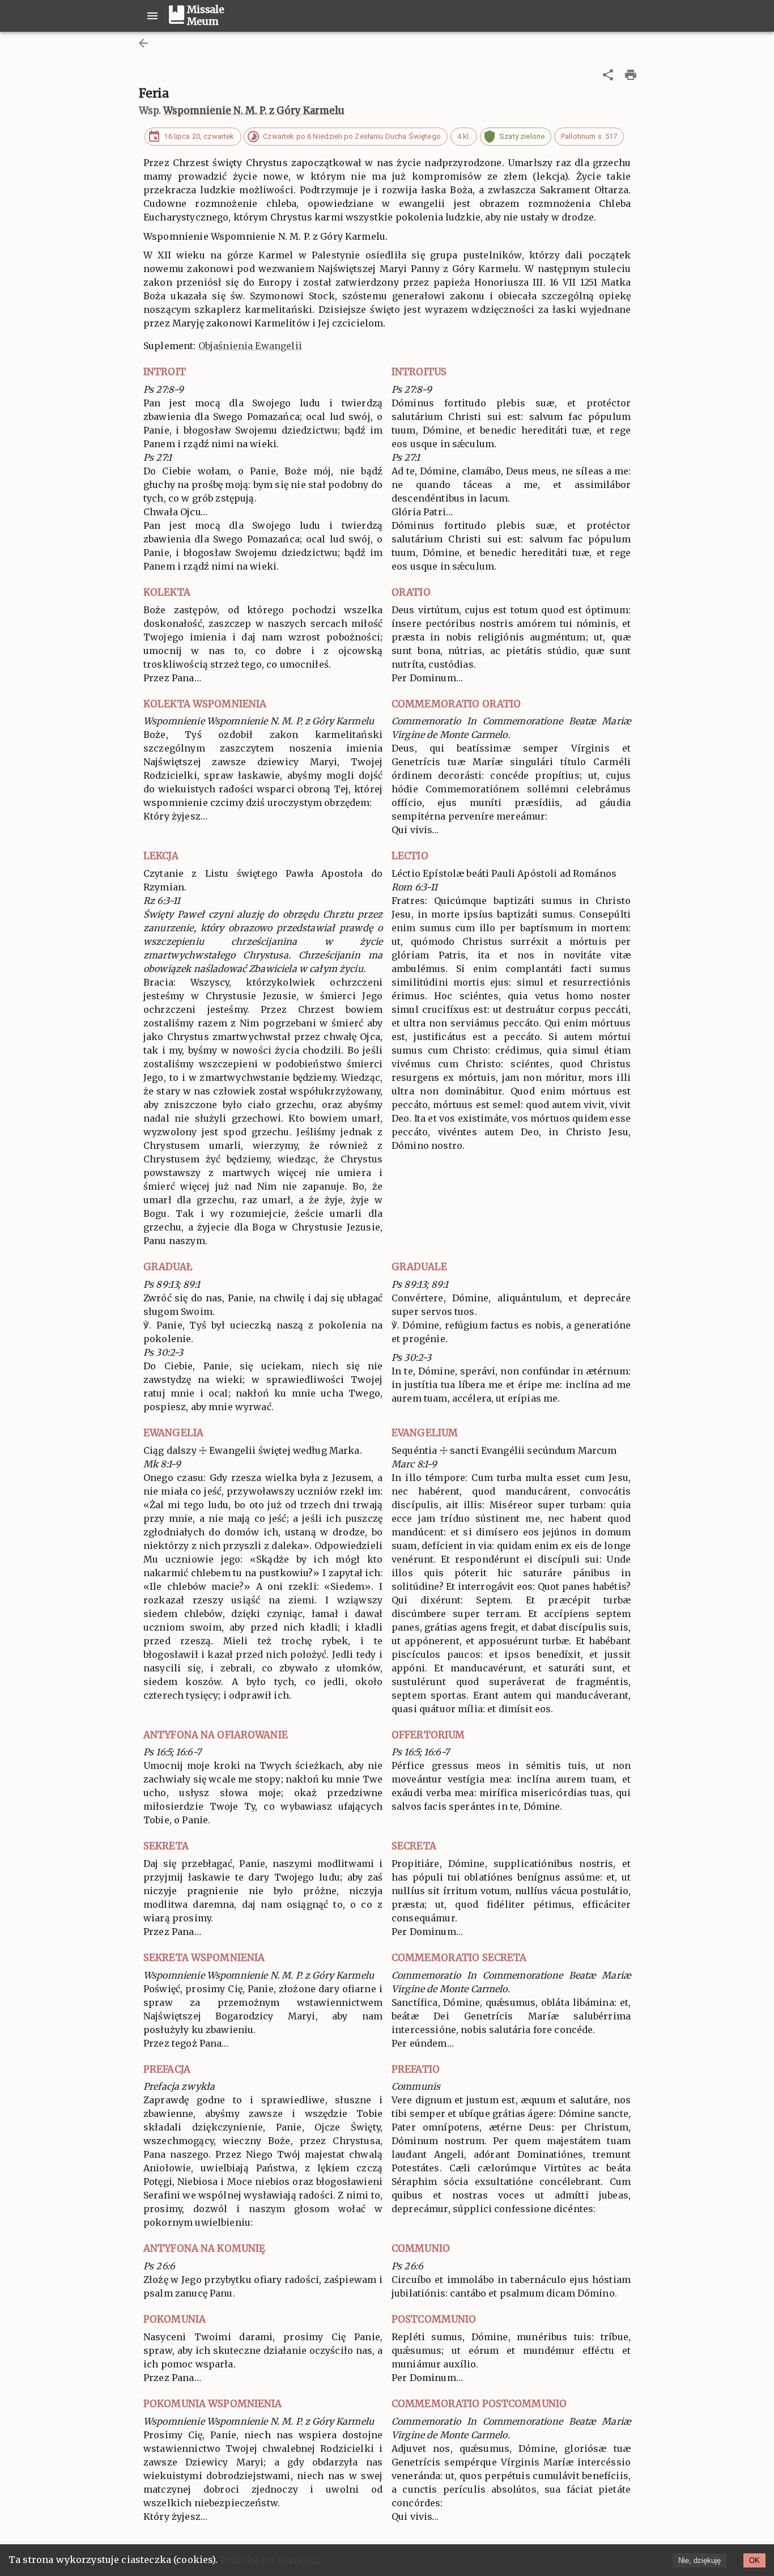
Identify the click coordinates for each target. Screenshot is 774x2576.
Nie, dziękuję (699, 2560)
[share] (608, 75)
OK (754, 2560)
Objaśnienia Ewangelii (250, 346)
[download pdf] (631, 75)
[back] (143, 43)
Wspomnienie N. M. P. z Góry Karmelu (254, 111)
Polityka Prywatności (270, 2560)
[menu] (152, 16)
